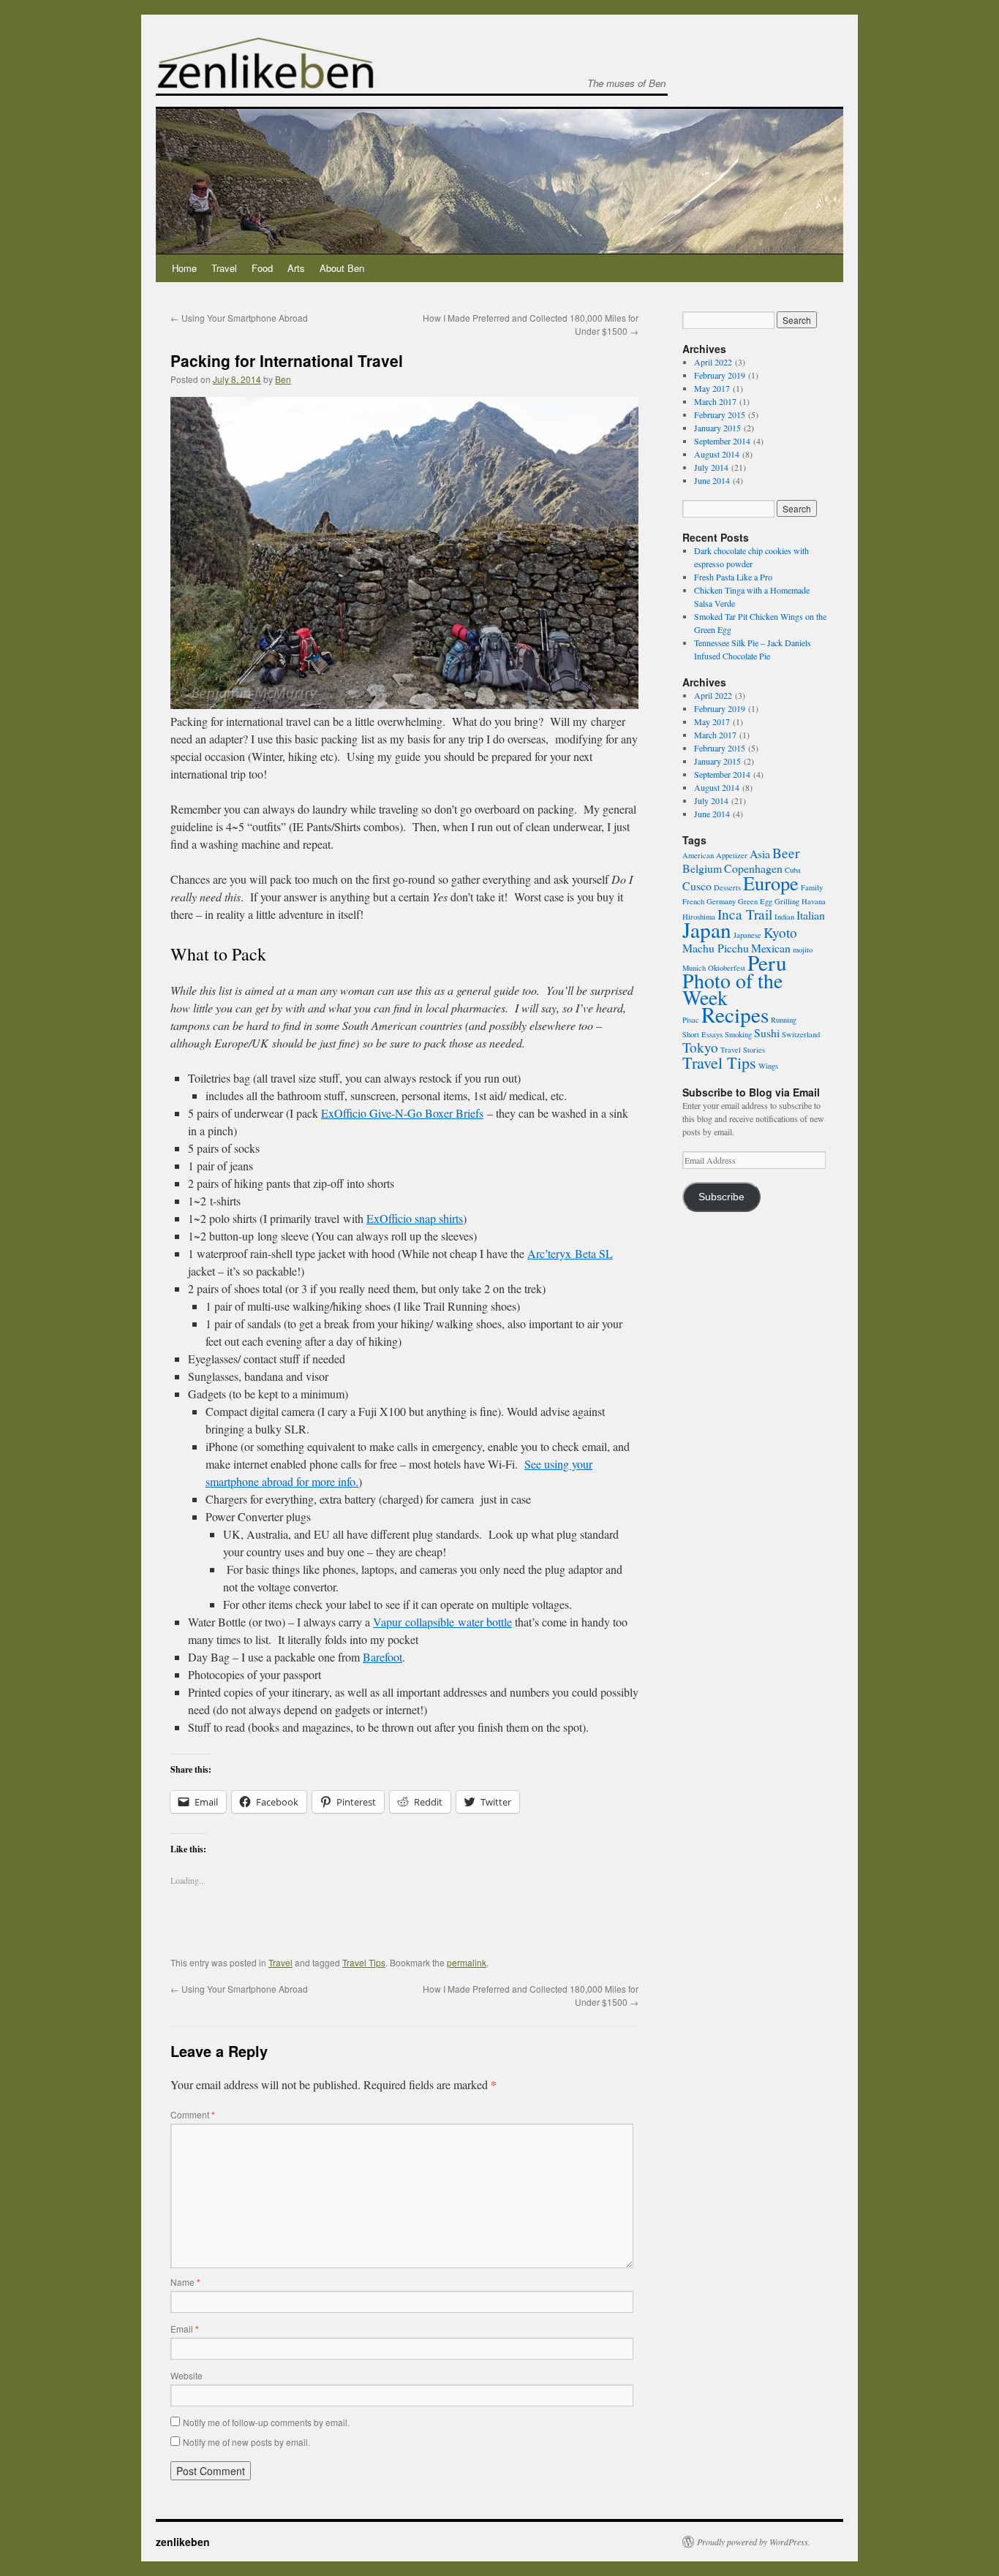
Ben (283, 379)
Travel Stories (743, 1050)
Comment (193, 2114)
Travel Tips (364, 1962)
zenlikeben (183, 2542)
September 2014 (722, 441)
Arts (296, 268)
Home (184, 268)
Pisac (691, 1020)
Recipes (735, 1014)
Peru (767, 962)
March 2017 (715, 401)
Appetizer (732, 855)
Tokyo (700, 1047)
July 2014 (711, 467)
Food (262, 268)
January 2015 (717, 428)
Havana (814, 901)
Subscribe (721, 1197)
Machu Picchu (716, 948)
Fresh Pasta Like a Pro (733, 577)
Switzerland (801, 1034)
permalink (467, 1962)
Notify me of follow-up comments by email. (266, 2422)
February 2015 (720, 414)
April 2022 (713, 362)
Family (812, 887)
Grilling (787, 901)
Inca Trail (745, 914)
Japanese (747, 935)
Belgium (702, 868)
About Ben (342, 268)
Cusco (697, 886)
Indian (784, 917)
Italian (811, 915)
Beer (786, 853)
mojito (803, 950)
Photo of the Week (732, 989)
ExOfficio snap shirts (415, 1218)
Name (185, 2282)
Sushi (767, 1033)
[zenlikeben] (265, 80)
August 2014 (717, 454)
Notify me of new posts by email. (246, 2442)
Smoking (738, 1034)
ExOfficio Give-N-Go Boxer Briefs (402, 1113)
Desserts (727, 887)
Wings (768, 1066)
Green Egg (755, 901)
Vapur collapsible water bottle (442, 1622)
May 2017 (712, 388)
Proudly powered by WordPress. (754, 2542)
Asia (760, 853)
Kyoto (780, 932)
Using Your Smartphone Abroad (239, 318)
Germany (721, 901)
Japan (707, 929)
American (698, 855)
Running (784, 1020)
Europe (771, 883)
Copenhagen (753, 868)
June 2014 (712, 480)
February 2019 (720, 375)
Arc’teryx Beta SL (570, 1253)
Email (185, 2329)
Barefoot (382, 1657)
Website (186, 2375)
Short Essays (702, 1034)
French (693, 901)
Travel (224, 268)
